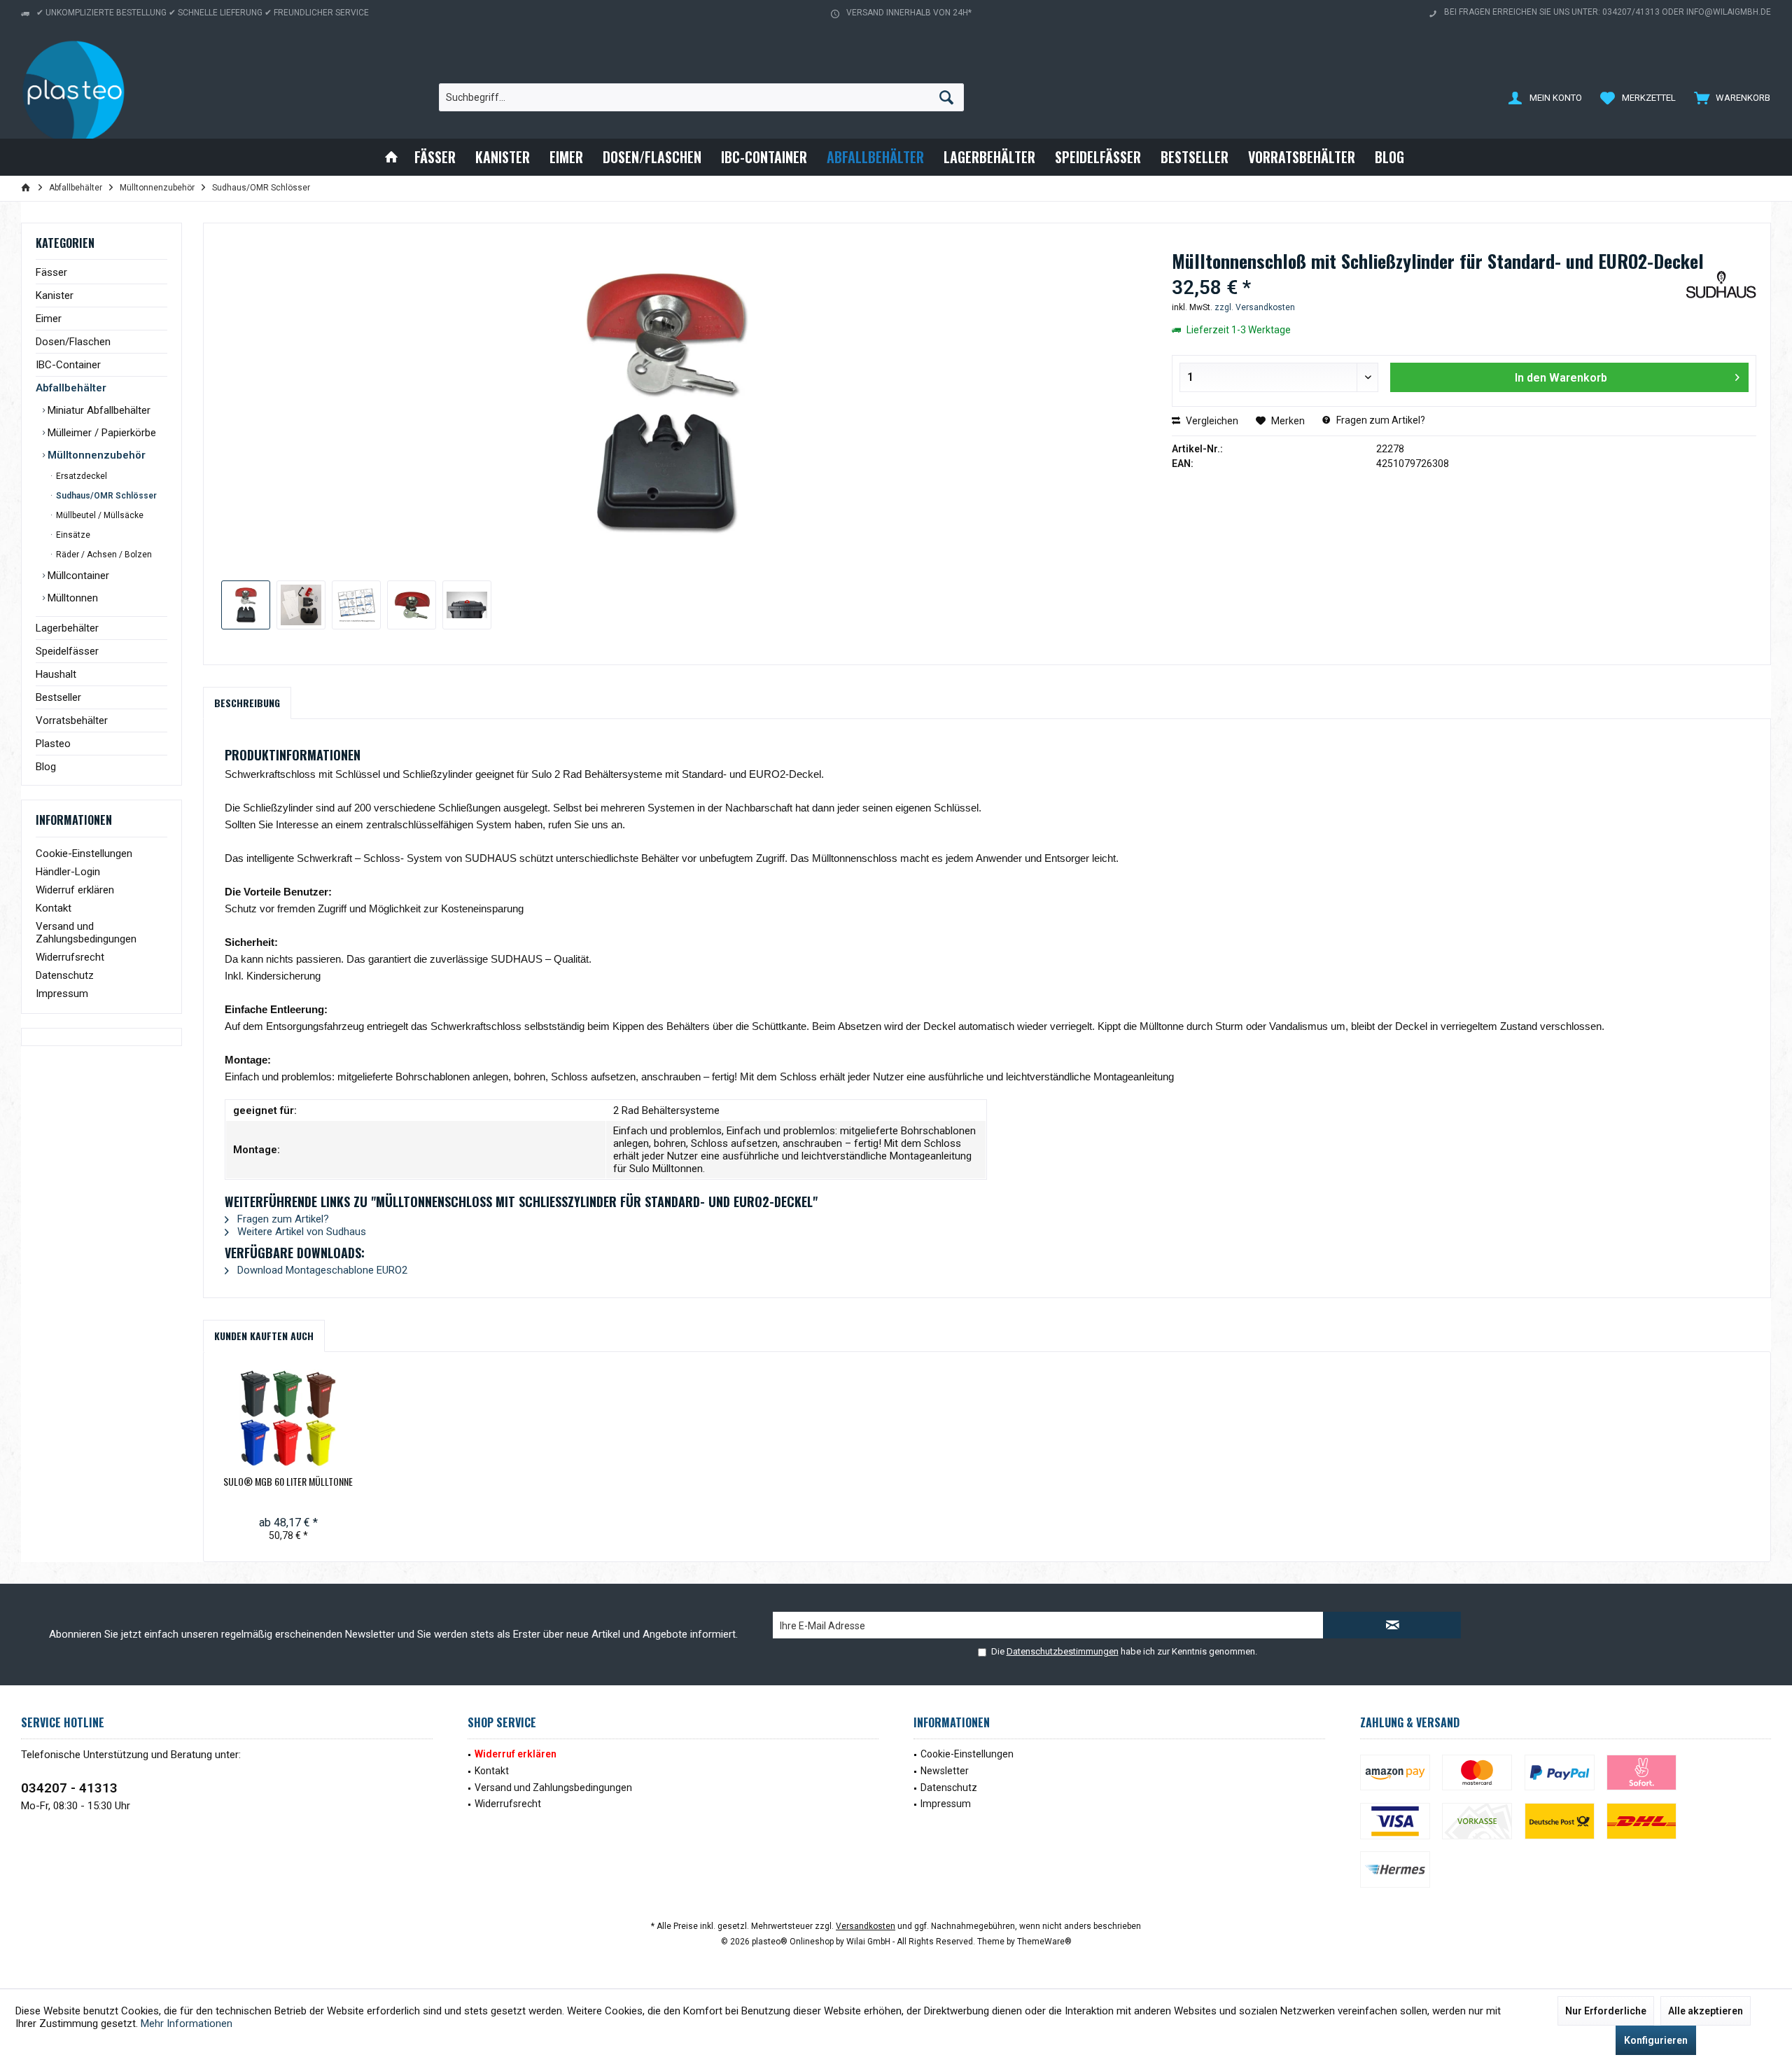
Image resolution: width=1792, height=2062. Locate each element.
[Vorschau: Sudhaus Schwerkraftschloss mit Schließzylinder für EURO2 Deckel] (412, 605)
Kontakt (54, 908)
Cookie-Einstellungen (84, 854)
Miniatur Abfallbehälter (98, 410)
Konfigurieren (1656, 2040)
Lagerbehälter (67, 628)
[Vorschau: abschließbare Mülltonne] (467, 605)
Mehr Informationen (187, 2023)
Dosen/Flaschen (73, 342)
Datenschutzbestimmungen (1063, 1651)
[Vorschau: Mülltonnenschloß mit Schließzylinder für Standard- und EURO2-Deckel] (246, 605)
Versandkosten (866, 1926)
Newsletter (945, 1771)
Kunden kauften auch (264, 1336)
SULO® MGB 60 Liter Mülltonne (288, 1482)
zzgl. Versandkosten (1255, 307)
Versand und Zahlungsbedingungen (86, 933)
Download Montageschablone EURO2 (321, 1270)
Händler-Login (68, 872)
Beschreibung (247, 703)
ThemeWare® (1044, 1942)
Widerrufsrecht (70, 957)
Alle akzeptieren (1706, 2011)
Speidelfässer (67, 651)
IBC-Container (68, 365)
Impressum (62, 994)
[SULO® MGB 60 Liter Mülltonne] (288, 1419)
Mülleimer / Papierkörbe (100, 433)
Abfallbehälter (71, 388)
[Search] (946, 97)
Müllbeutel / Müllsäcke (99, 515)
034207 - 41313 (69, 1788)
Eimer (49, 319)
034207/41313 (1631, 12)
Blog (46, 767)
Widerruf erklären (75, 890)
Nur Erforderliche (1606, 2011)
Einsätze (72, 535)
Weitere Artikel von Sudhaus (300, 1232)
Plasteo (53, 744)
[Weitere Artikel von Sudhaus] (1721, 295)
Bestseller (58, 697)
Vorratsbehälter (72, 720)
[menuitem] (1729, 97)
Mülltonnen (71, 598)
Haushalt (56, 674)
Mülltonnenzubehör (95, 455)
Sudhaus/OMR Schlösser (105, 496)
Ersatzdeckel (80, 476)
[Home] (391, 157)
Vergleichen (1211, 421)
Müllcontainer (77, 576)
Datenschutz (65, 975)
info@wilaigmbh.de (1729, 12)
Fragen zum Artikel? (1380, 420)
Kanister (55, 295)
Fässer (51, 272)
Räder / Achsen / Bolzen (103, 555)
